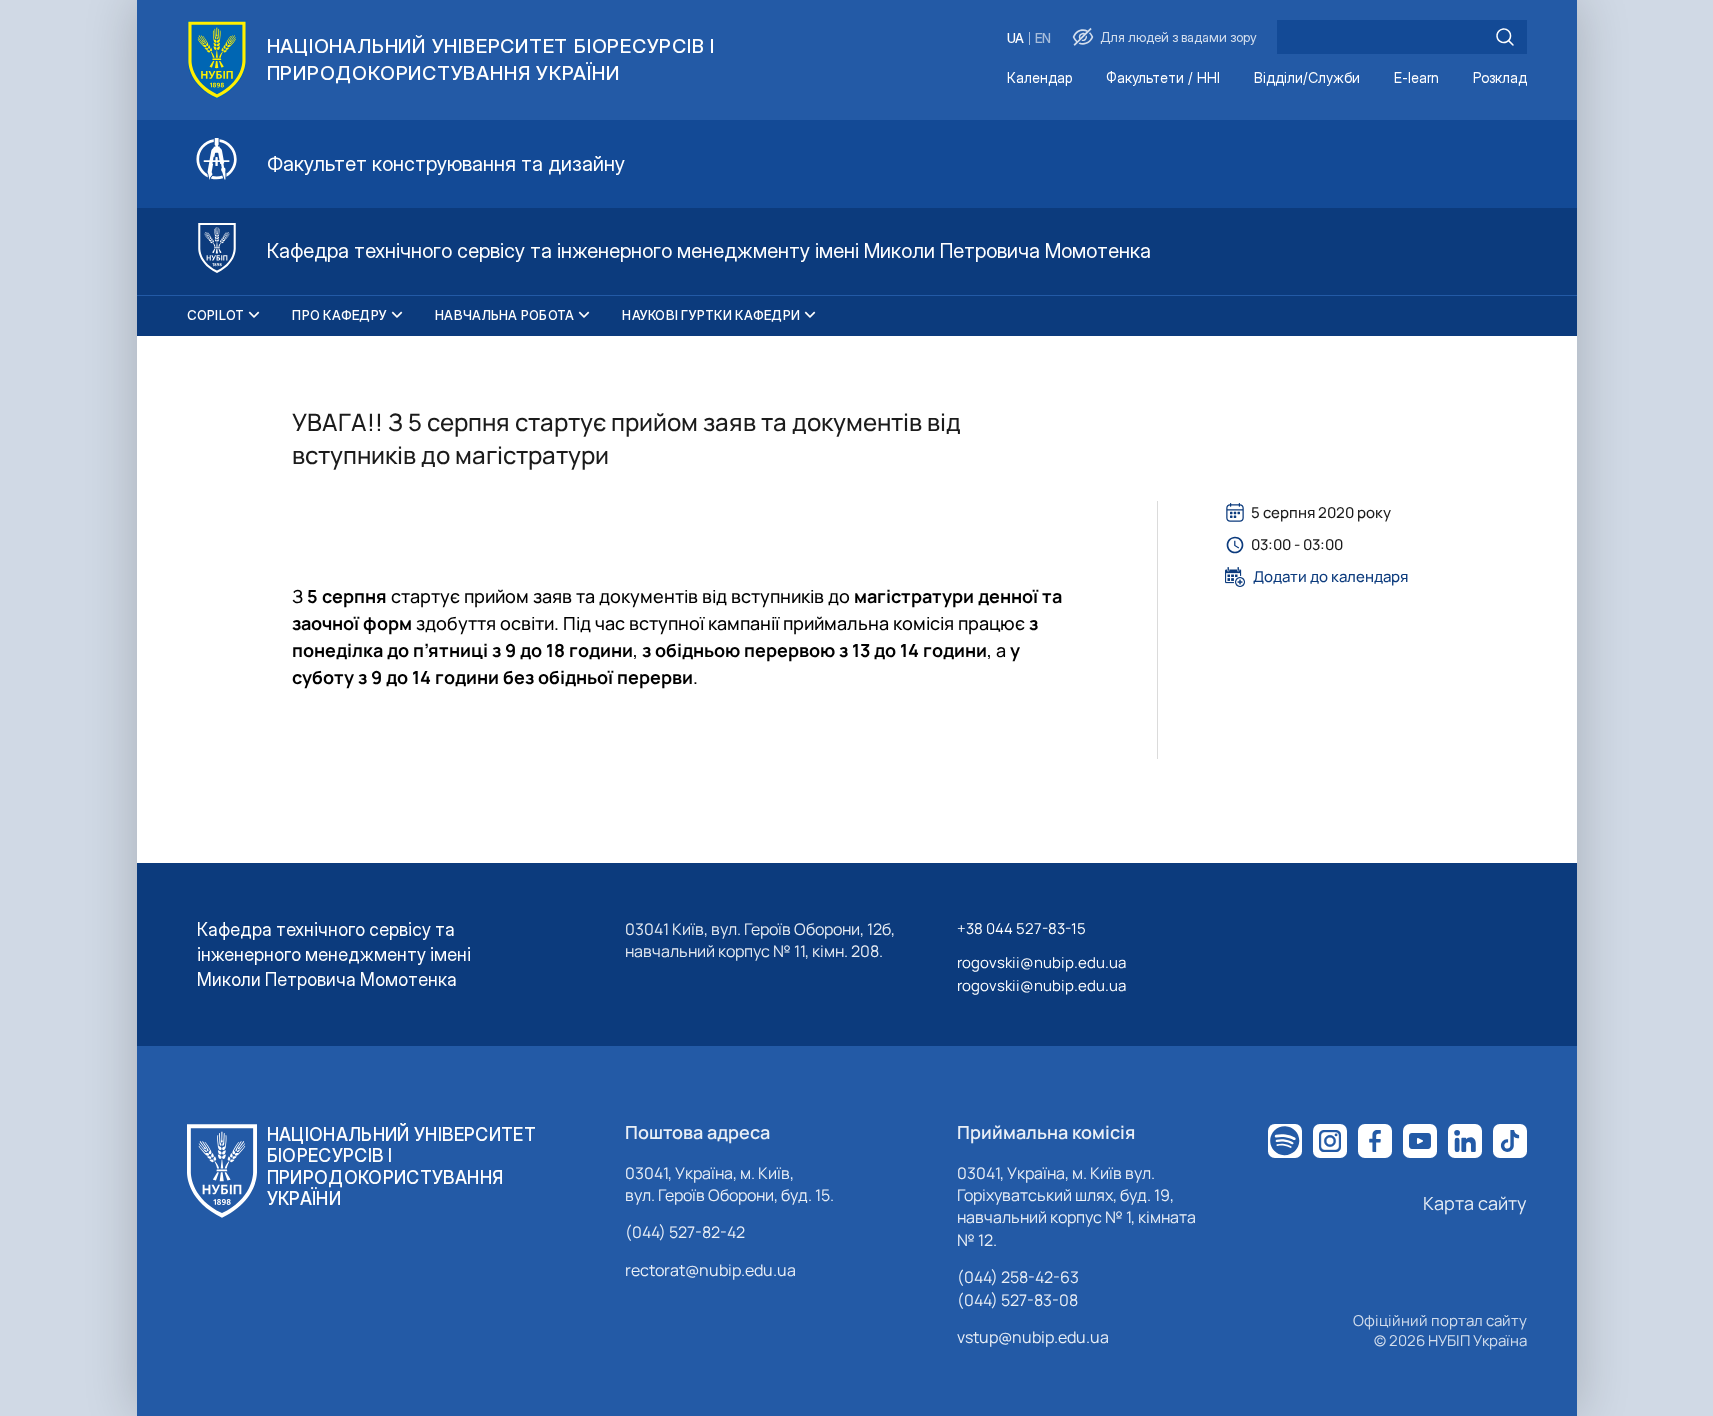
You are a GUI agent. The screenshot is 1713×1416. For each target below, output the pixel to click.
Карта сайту (1475, 1203)
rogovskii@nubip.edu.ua (1041, 962)
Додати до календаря (1330, 577)
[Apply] (1505, 37)
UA (1015, 38)
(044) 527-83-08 (1017, 1300)
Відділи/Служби (1307, 78)
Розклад (1500, 78)
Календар (1039, 78)
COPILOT (216, 315)
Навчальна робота (504, 315)
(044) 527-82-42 (685, 1232)
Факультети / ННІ (1163, 78)
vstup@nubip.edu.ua (1033, 1337)
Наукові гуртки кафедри (711, 315)
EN (1043, 38)
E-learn (1416, 78)
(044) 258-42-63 (1018, 1277)
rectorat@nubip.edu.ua (710, 1270)
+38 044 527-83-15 (1021, 928)
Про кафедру (339, 315)
